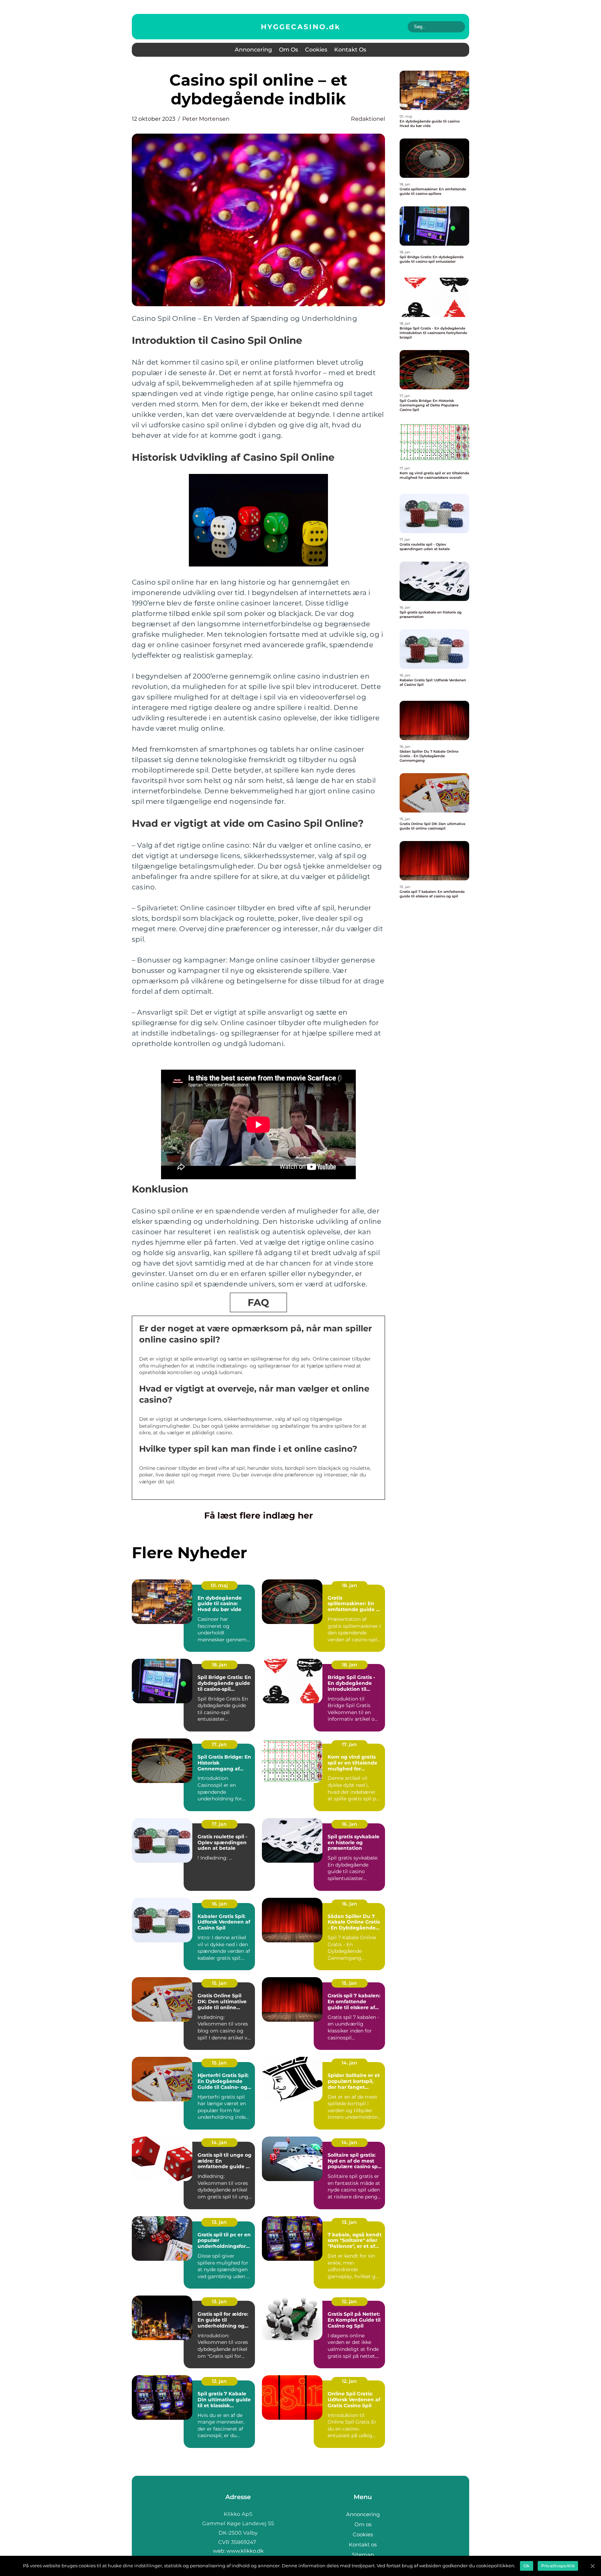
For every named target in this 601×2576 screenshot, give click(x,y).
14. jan (349, 2063)
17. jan (219, 1744)
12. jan (349, 2301)
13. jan (219, 2222)
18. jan (350, 1585)
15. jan (219, 1983)
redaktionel (368, 119)
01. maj (219, 1585)
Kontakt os (350, 50)
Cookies (316, 50)
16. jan (350, 1824)
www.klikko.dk (245, 2551)
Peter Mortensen (206, 119)
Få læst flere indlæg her (259, 1515)
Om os (289, 50)
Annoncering (253, 50)
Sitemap (363, 2555)
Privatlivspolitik (558, 2566)
